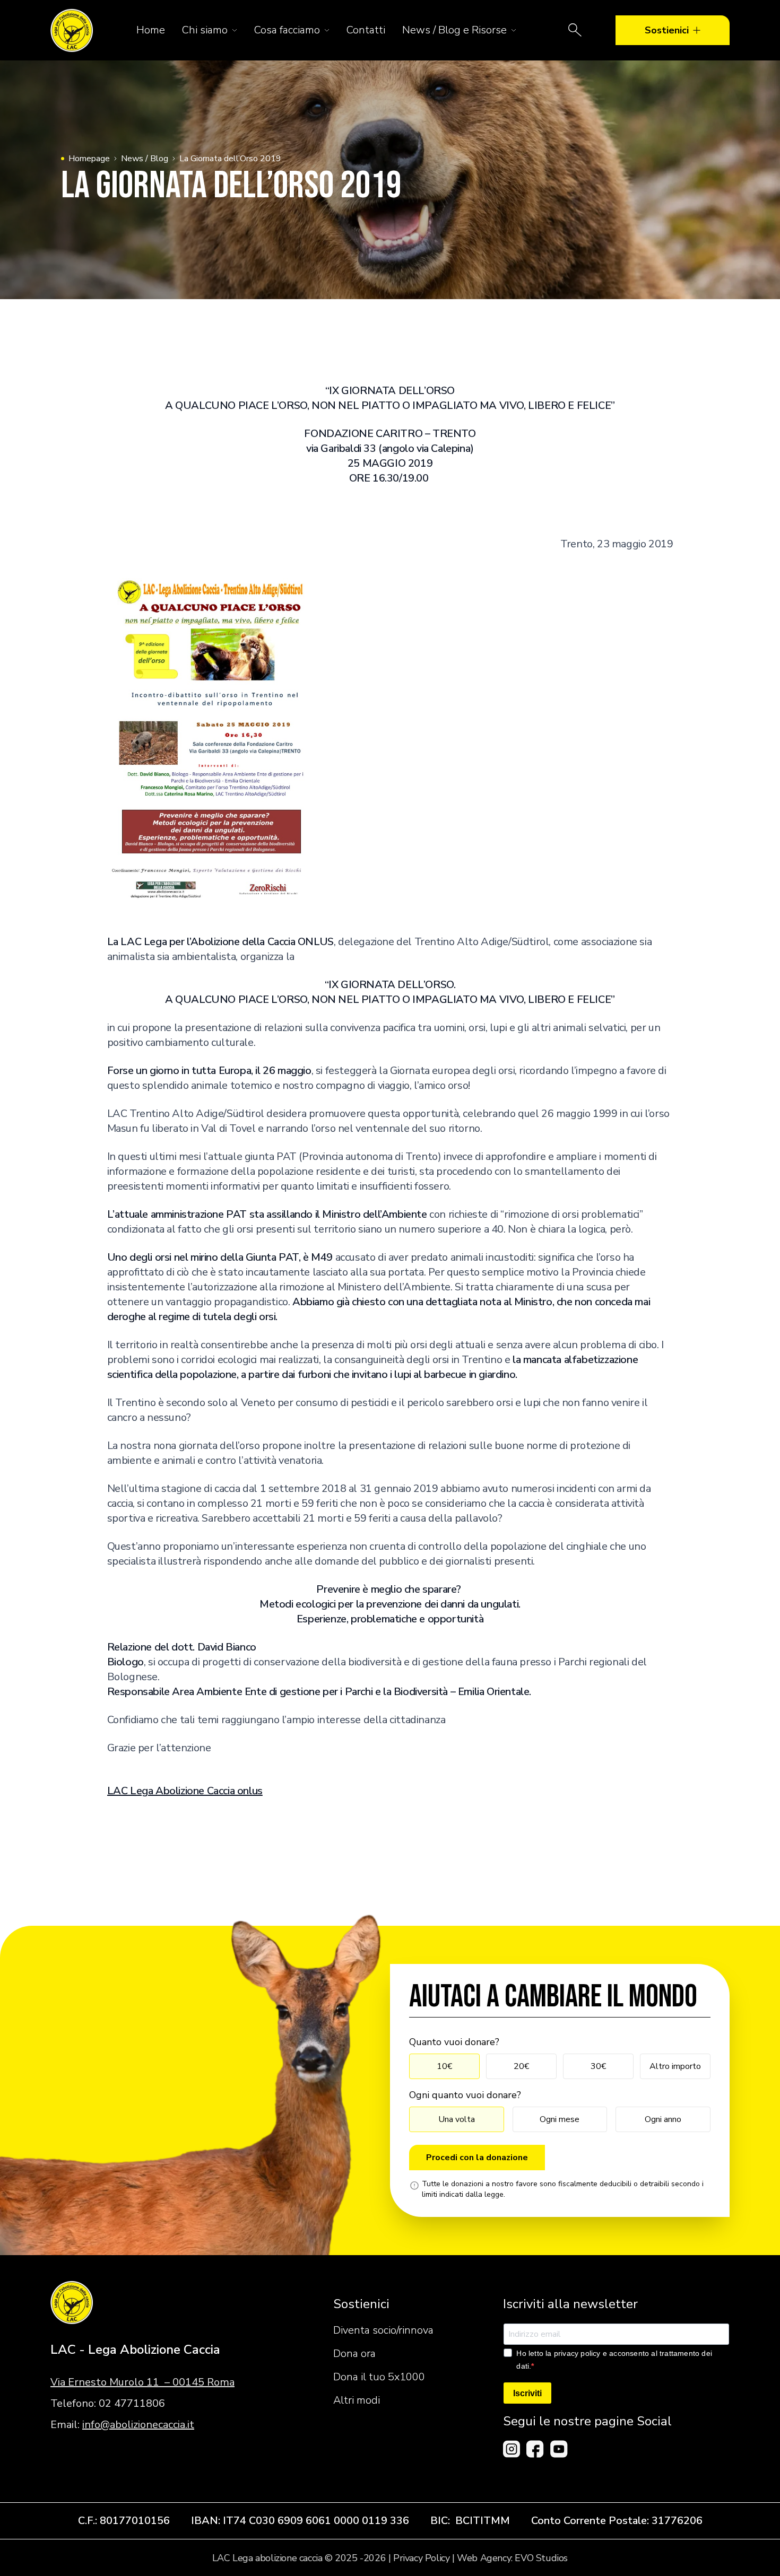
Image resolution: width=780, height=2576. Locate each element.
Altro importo (675, 2066)
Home (151, 30)
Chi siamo (205, 30)
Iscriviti (527, 2393)
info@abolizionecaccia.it (138, 2425)
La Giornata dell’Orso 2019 (230, 159)
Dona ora (354, 2354)
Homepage (89, 159)
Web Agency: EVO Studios (512, 2558)
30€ (598, 2066)
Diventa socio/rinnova (383, 2330)
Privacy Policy (421, 2558)
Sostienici (667, 30)
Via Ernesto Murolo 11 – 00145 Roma (142, 2382)
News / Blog (145, 159)
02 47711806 (132, 2403)
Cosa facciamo (287, 30)
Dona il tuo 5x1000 (379, 2377)
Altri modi (357, 2400)
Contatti (366, 30)
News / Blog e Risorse (454, 30)
